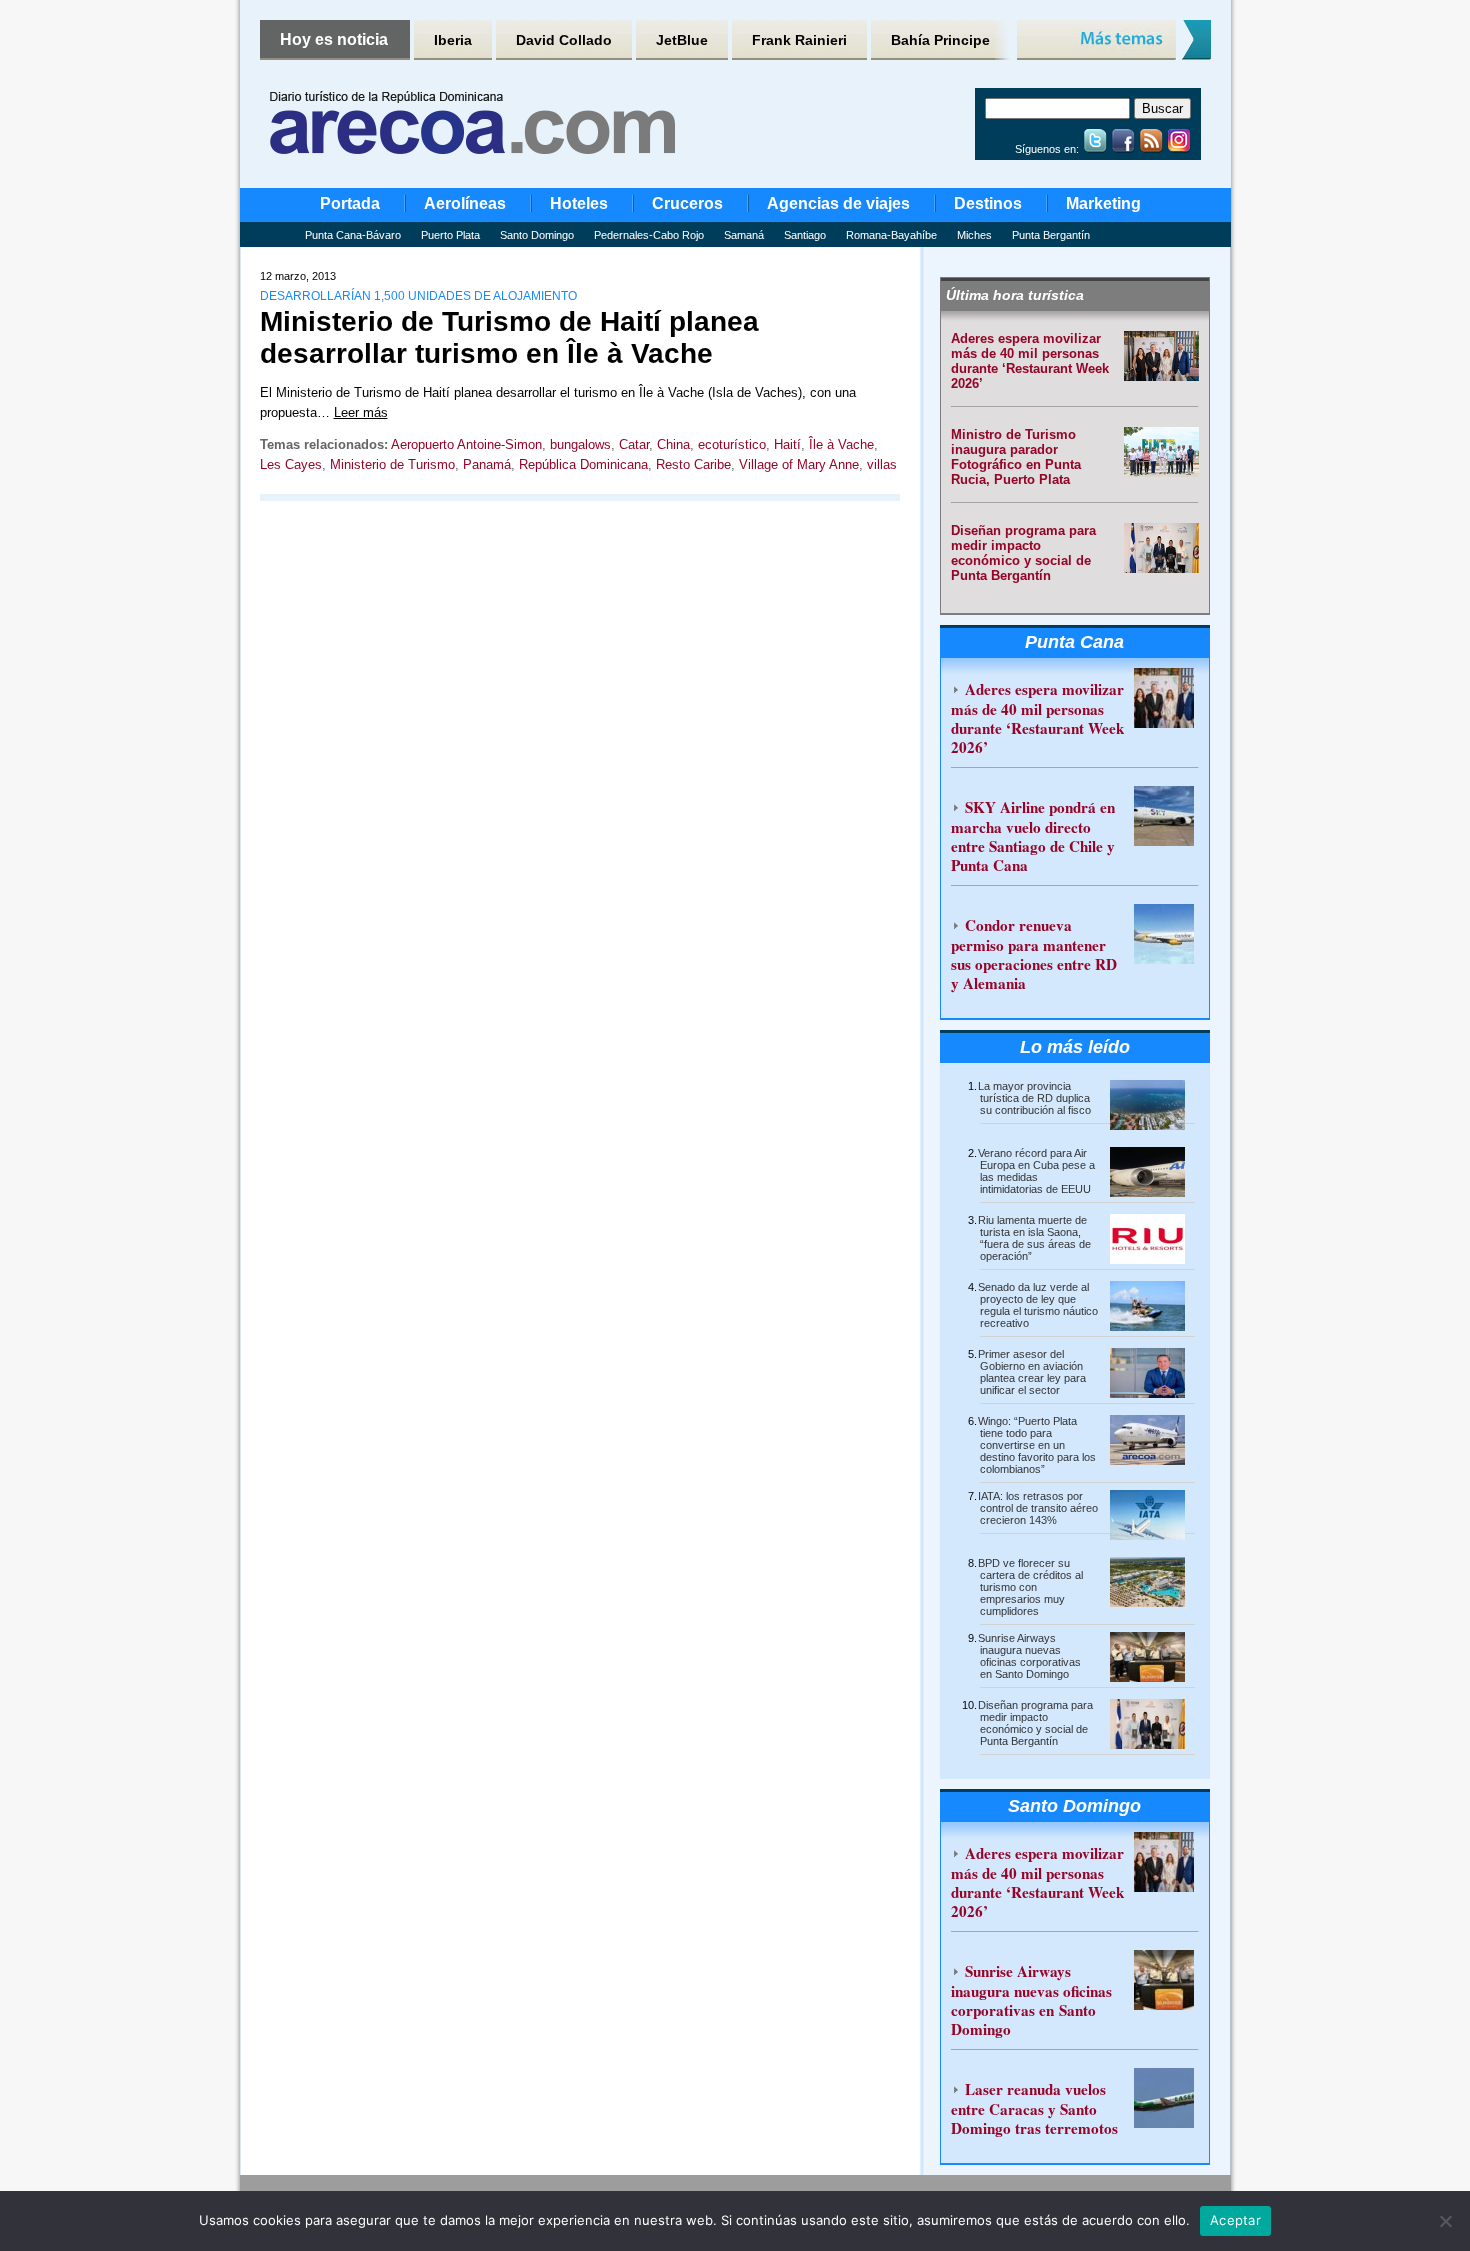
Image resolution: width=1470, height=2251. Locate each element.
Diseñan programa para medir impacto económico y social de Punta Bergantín (1023, 553)
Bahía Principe (940, 40)
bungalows (580, 444)
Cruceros (687, 203)
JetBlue (682, 40)
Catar (634, 444)
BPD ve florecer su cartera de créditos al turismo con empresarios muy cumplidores (1030, 1587)
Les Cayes (291, 464)
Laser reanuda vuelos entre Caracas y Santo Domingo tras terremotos (1034, 2108)
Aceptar (1235, 2220)
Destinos (988, 203)
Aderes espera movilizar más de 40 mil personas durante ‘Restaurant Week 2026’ (1030, 361)
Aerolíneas (465, 203)
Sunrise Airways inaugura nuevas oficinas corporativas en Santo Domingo (1029, 1656)
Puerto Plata (450, 235)
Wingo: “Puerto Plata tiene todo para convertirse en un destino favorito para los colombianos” (1037, 1445)
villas (882, 464)
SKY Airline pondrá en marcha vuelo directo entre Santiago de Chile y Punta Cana (1033, 836)
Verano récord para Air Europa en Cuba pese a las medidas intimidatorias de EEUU (1036, 1171)
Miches (974, 235)
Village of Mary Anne (799, 464)
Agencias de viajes (838, 203)
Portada (350, 203)
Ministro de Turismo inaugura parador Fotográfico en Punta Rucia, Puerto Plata (1016, 457)
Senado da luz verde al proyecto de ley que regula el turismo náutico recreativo (1038, 1305)
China (673, 444)
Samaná (744, 235)
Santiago (805, 235)
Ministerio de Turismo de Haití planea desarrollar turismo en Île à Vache (509, 337)
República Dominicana (583, 464)
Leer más (361, 412)
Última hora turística (1015, 295)
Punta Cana (1074, 642)
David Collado (564, 40)
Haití (787, 444)
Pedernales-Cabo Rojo (649, 235)
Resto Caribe (693, 464)
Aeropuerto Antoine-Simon (466, 444)
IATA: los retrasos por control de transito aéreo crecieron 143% (1038, 1508)
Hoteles (579, 203)
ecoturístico (732, 444)
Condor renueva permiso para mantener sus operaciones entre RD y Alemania (1034, 954)
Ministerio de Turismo (392, 464)
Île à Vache (841, 444)
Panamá (487, 464)
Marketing (1103, 203)
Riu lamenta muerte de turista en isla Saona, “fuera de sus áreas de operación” (1034, 1238)
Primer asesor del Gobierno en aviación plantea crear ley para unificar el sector (1032, 1372)
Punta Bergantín (1051, 235)
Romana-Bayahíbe (891, 235)
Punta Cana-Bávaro (353, 235)
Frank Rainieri (799, 40)
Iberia (453, 40)
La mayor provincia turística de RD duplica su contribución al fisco (1034, 1098)
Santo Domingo (537, 235)
